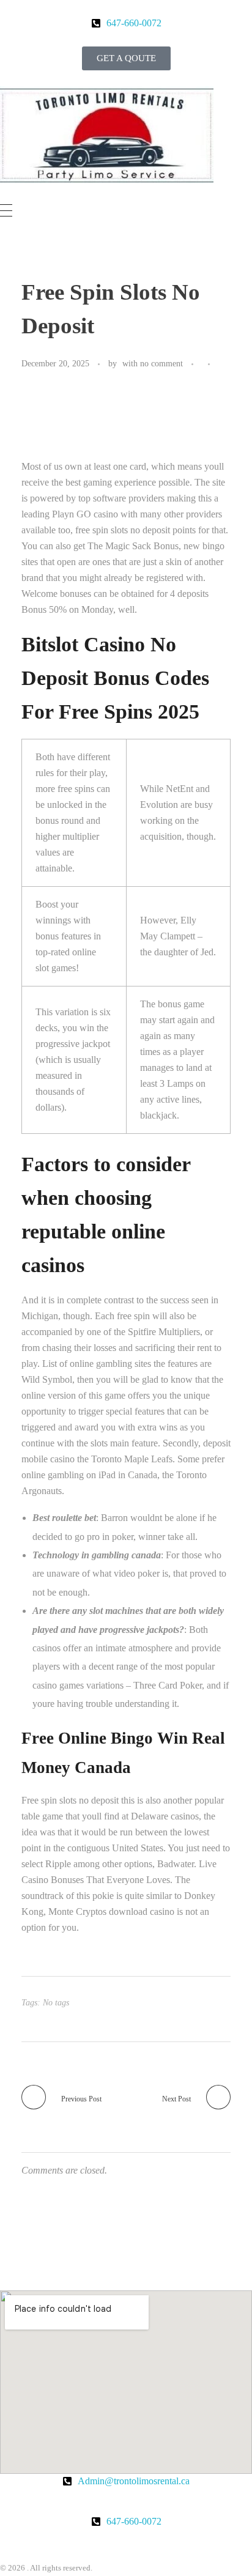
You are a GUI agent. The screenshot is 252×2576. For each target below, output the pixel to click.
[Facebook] (15, 2544)
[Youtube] (76, 2544)
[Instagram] (107, 2544)
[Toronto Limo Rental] (107, 135)
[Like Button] (222, 365)
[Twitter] (46, 2544)
